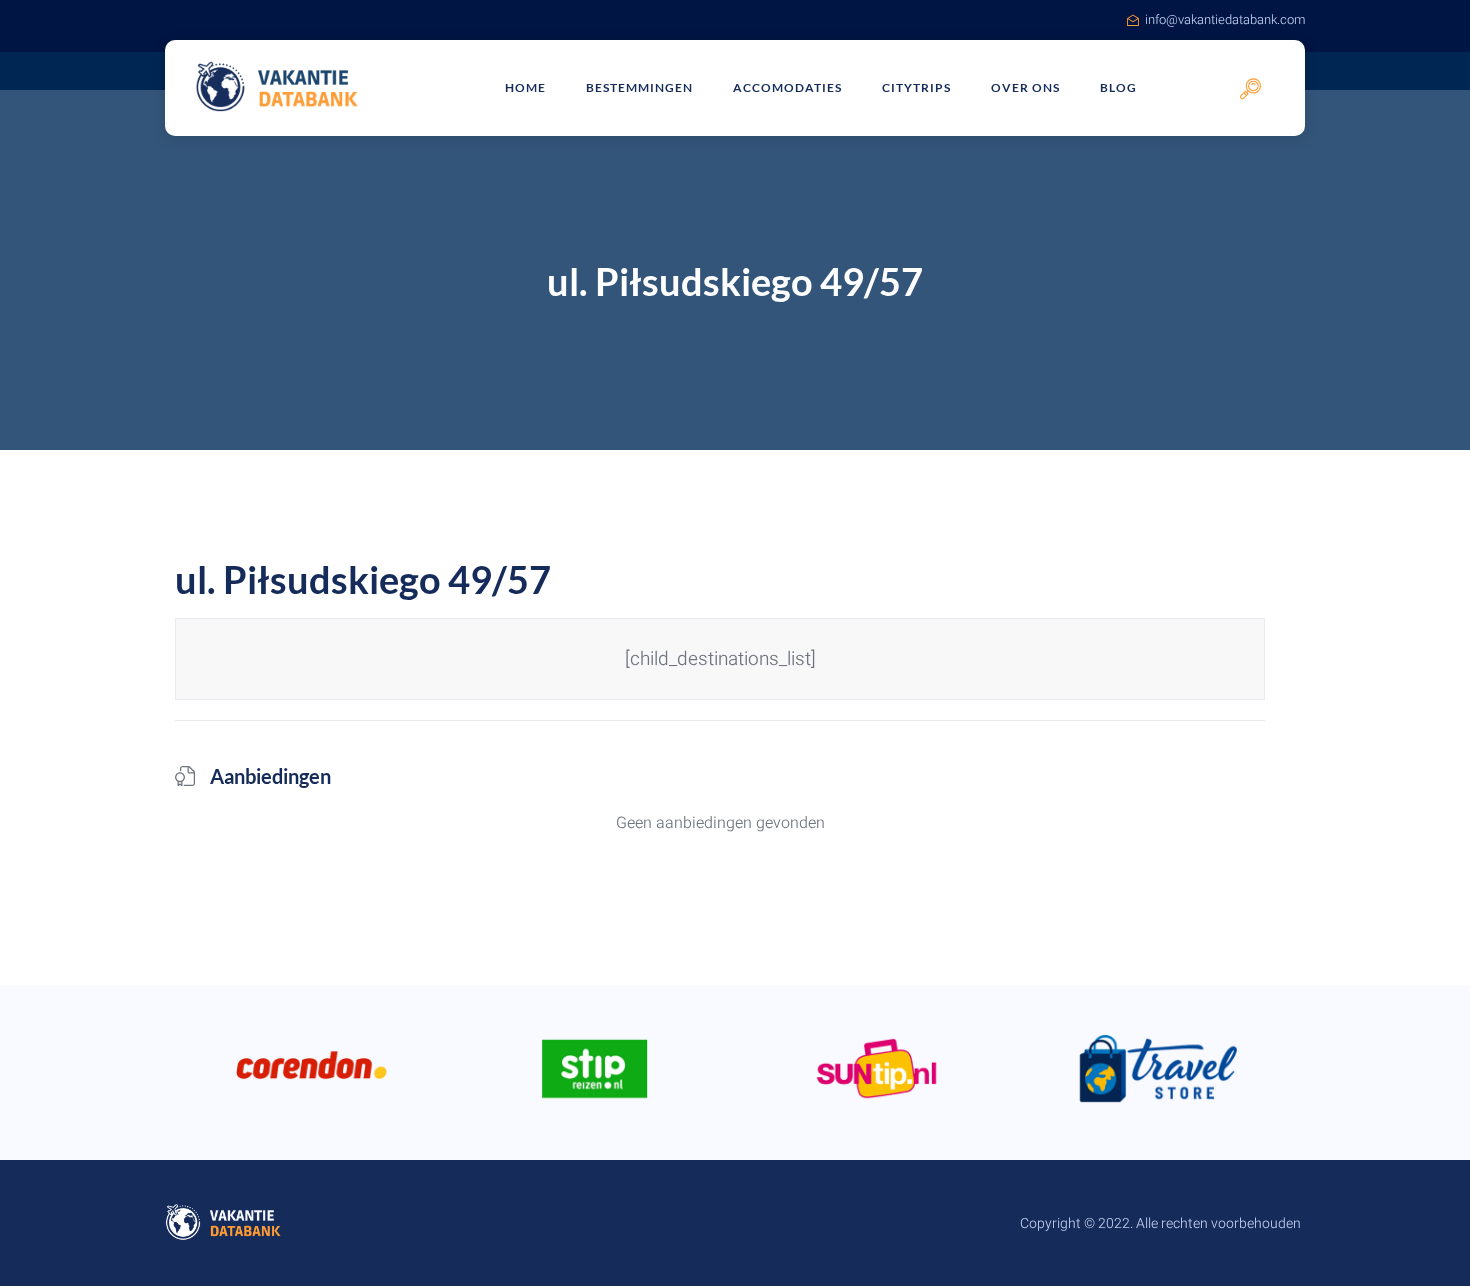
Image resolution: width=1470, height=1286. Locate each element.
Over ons (1025, 87)
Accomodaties (787, 87)
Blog (1118, 87)
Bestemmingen (639, 87)
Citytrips (916, 87)
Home (525, 87)
